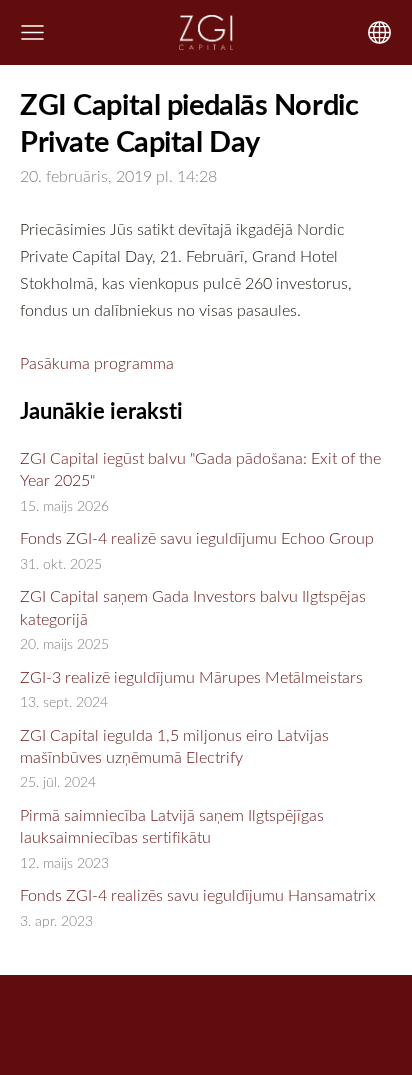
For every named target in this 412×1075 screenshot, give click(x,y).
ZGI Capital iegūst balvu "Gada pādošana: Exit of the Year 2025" (200, 469)
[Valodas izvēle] (379, 32)
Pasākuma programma (97, 363)
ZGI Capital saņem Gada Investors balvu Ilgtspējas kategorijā (193, 607)
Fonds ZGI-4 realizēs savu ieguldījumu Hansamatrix (198, 895)
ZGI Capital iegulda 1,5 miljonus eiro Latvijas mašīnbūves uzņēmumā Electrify (174, 746)
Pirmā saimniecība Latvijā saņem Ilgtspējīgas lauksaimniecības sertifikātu (172, 826)
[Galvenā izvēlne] (32, 32)
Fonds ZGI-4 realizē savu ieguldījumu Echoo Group (197, 538)
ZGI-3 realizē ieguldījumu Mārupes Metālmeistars (191, 677)
